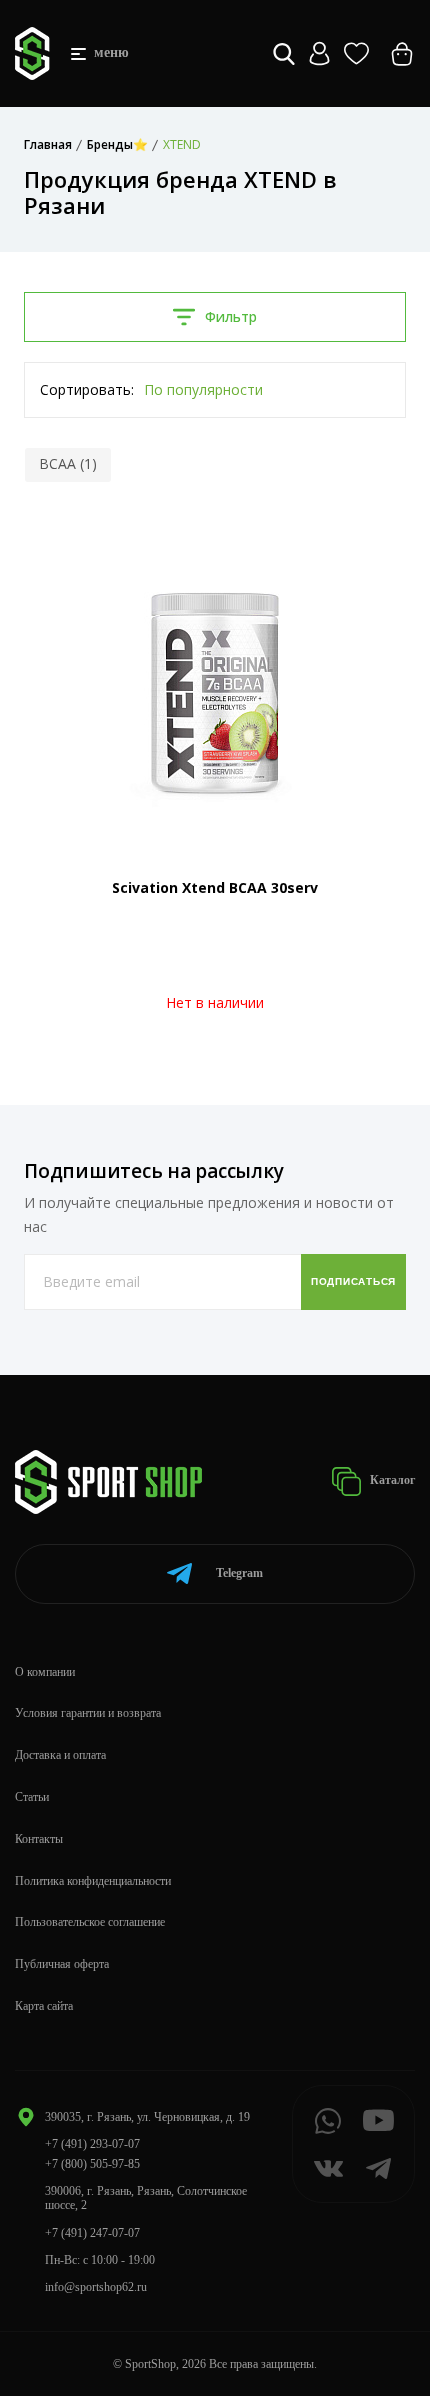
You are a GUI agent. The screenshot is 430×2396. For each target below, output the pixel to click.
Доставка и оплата (60, 1755)
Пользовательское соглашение (90, 1922)
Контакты (39, 1839)
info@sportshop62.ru (96, 2287)
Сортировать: (87, 389)
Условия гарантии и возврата (88, 1713)
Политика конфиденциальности (93, 1881)
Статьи (32, 1797)
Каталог (391, 1480)
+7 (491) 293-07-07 (92, 2144)
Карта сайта (44, 2006)
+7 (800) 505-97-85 (92, 2164)
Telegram (239, 1573)
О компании (45, 1672)
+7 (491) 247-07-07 (92, 2233)
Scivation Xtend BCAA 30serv (215, 887)
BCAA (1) (68, 463)
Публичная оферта (62, 1964)
